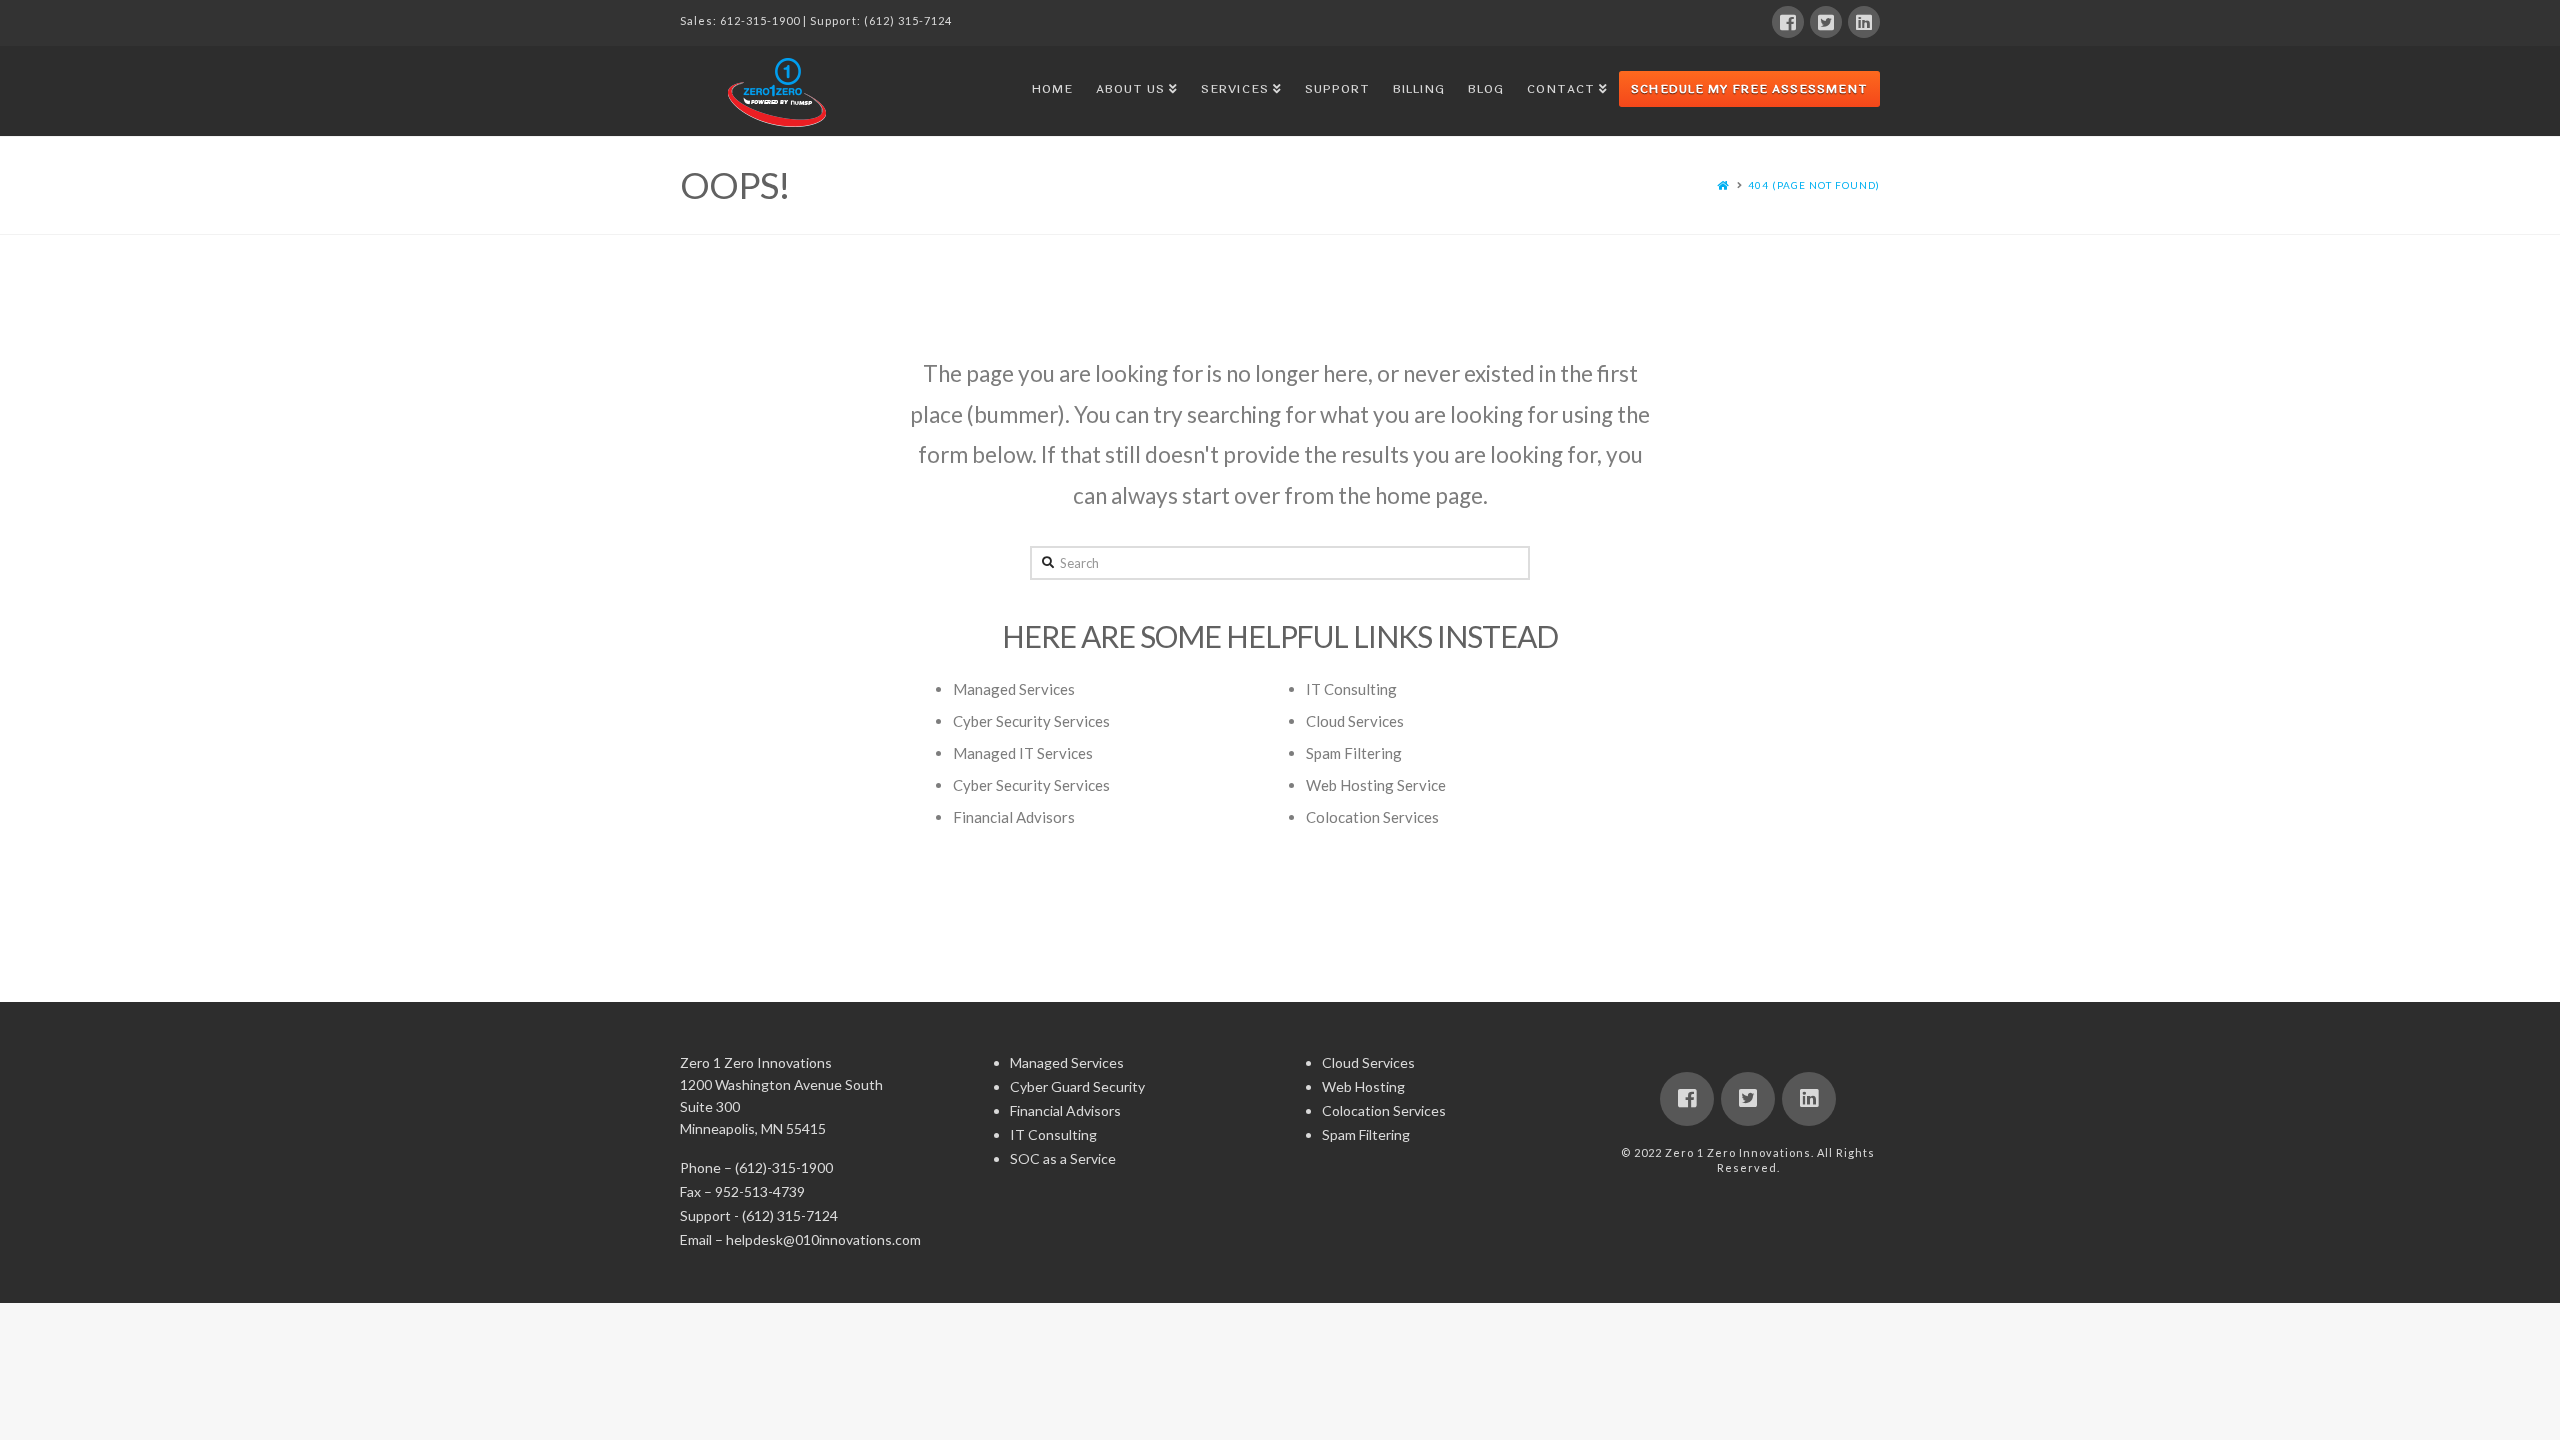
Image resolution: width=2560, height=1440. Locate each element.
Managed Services (1014, 689)
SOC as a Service (1063, 1158)
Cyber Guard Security (1077, 1086)
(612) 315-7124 (908, 20)
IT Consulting (1351, 689)
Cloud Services (1355, 721)
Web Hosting (1363, 1086)
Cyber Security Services (1031, 721)
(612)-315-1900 (784, 1167)
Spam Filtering (1354, 753)
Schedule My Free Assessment (1749, 89)
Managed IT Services (1023, 753)
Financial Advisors (1014, 817)
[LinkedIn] (1864, 22)
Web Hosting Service (1376, 785)
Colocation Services (1372, 817)
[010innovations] (780, 92)
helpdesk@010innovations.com (823, 1239)
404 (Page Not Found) (1814, 185)
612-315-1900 (760, 20)
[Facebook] (1788, 22)
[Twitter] (1826, 22)
